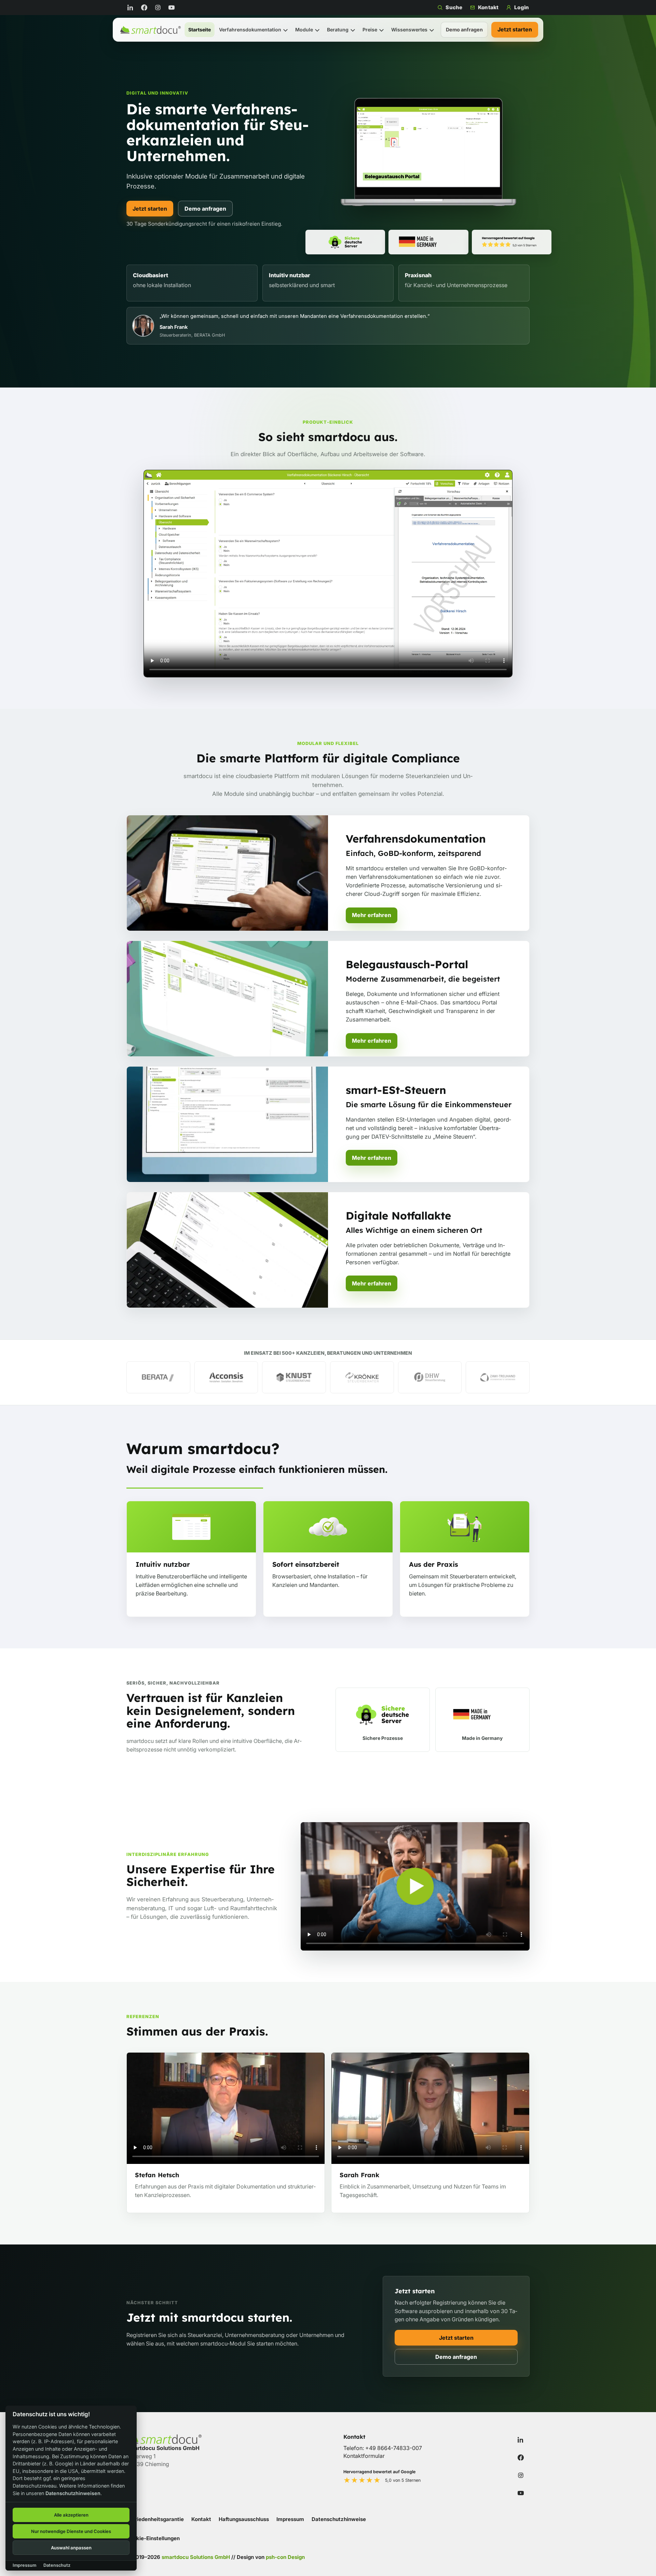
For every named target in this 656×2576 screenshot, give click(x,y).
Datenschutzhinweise (339, 2519)
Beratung (338, 30)
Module (304, 30)
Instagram (159, 8)
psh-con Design (285, 2557)
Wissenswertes (409, 30)
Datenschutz (57, 2565)
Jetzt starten (515, 29)
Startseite (200, 30)
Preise (370, 30)
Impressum (290, 2519)
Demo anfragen (464, 30)
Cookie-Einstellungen (153, 2538)
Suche (454, 7)
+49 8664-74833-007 (394, 2448)
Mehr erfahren (372, 915)
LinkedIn (132, 8)
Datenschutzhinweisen (73, 2493)
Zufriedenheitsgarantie (155, 2519)
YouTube (173, 8)
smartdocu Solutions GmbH (196, 2557)
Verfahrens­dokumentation (250, 30)
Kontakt (488, 7)
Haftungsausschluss (244, 2519)
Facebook (146, 8)
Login (522, 7)
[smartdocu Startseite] (150, 30)
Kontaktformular (364, 2456)
